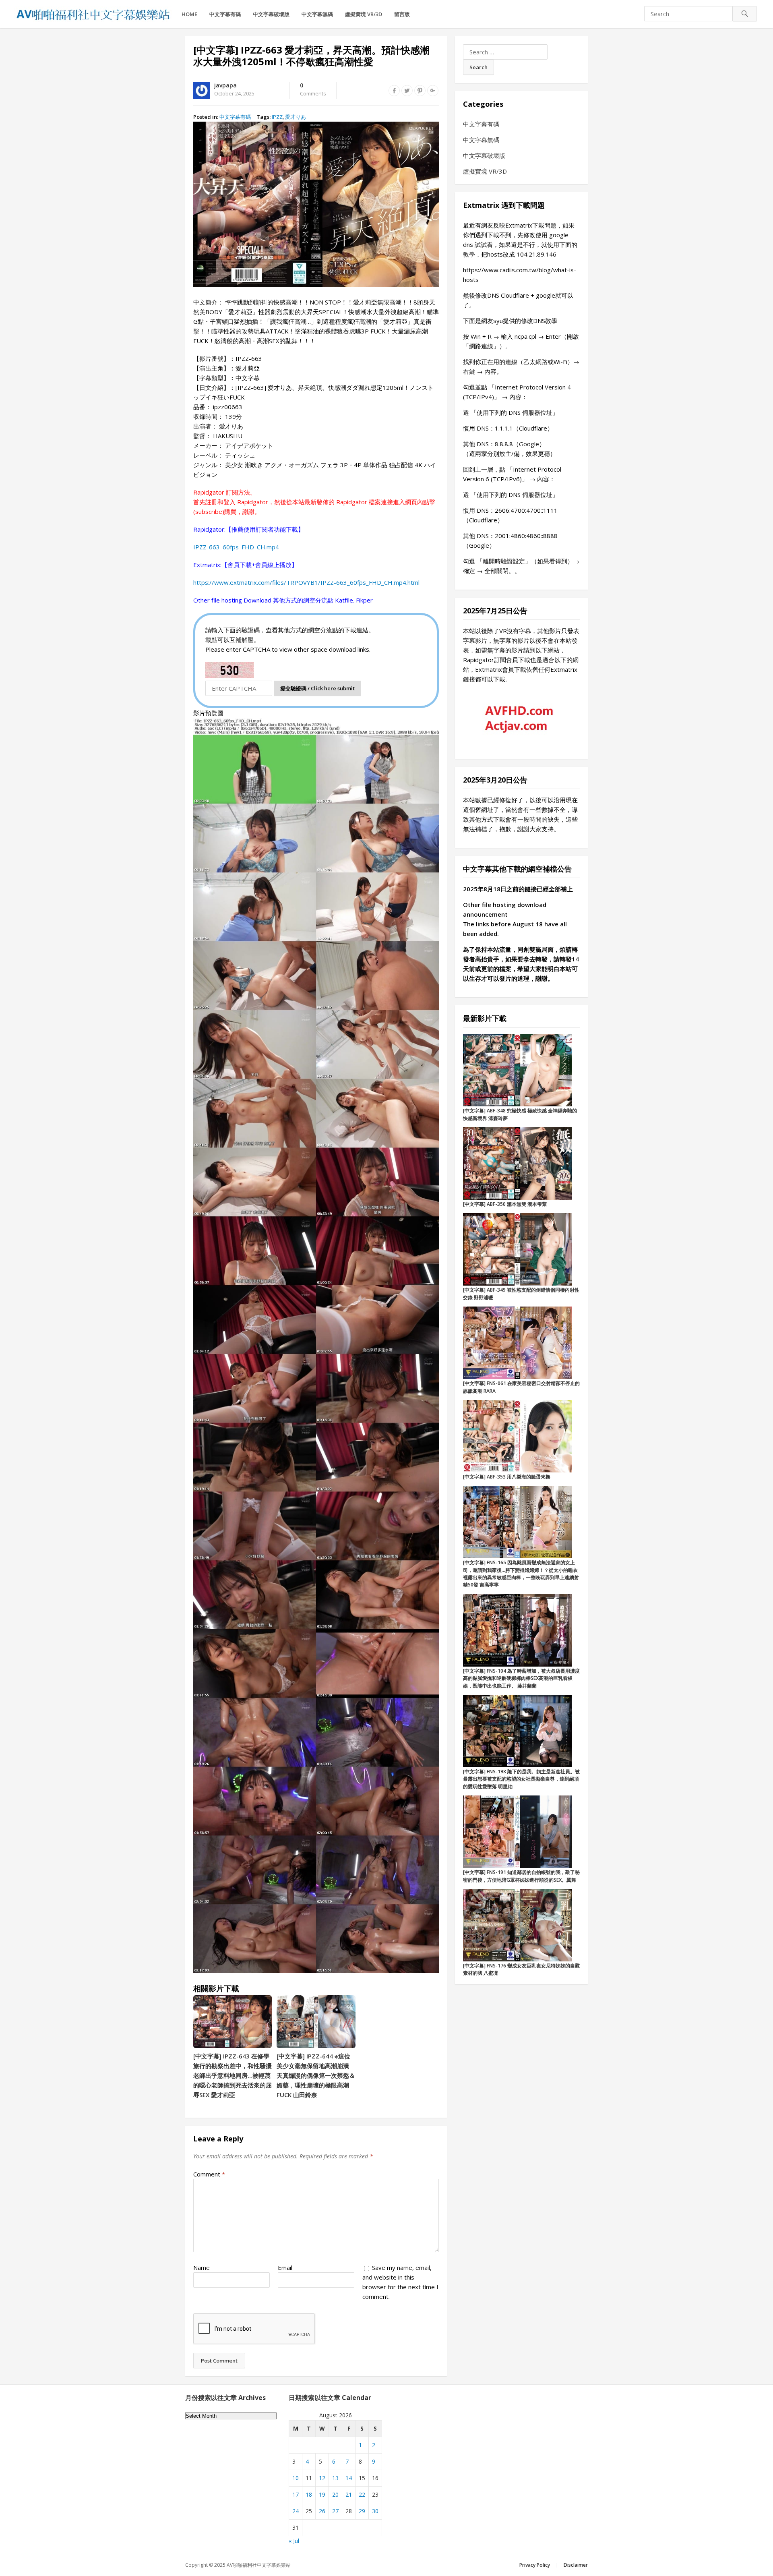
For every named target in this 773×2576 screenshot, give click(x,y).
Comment (209, 2174)
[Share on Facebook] (394, 91)
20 (335, 2494)
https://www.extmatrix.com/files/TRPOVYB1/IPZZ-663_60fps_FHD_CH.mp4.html (306, 582)
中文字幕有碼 (225, 14)
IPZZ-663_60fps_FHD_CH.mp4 (236, 547)
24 (296, 2511)
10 (296, 2478)
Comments (313, 90)
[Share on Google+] (433, 91)
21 (349, 2494)
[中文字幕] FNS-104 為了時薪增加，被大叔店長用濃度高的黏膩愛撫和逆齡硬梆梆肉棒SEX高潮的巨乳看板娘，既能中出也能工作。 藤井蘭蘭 (521, 1678)
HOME (189, 14)
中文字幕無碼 (317, 14)
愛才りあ (296, 117)
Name (202, 2267)
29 (362, 2511)
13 (335, 2478)
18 (309, 2494)
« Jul (294, 2541)
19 (322, 2494)
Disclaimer (576, 2565)
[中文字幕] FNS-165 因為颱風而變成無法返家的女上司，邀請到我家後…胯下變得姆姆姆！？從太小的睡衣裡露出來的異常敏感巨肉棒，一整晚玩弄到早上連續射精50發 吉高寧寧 (521, 1574)
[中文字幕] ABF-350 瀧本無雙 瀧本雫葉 (505, 1204)
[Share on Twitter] (407, 91)
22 (362, 2494)
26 (322, 2511)
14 (349, 2478)
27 (335, 2511)
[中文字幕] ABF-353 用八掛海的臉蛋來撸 (507, 1477)
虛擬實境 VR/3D (364, 14)
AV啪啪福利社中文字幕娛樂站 (259, 2565)
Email (285, 2267)
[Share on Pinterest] (420, 91)
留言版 (402, 14)
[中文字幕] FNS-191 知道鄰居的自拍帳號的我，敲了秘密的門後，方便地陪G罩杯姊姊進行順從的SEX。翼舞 (521, 1876)
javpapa (225, 85)
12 (322, 2478)
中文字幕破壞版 (271, 14)
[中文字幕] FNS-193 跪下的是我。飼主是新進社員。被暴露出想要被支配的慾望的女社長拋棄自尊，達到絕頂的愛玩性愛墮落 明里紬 (521, 1779)
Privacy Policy (535, 2565)
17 (296, 2494)
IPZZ (277, 117)
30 (375, 2511)
